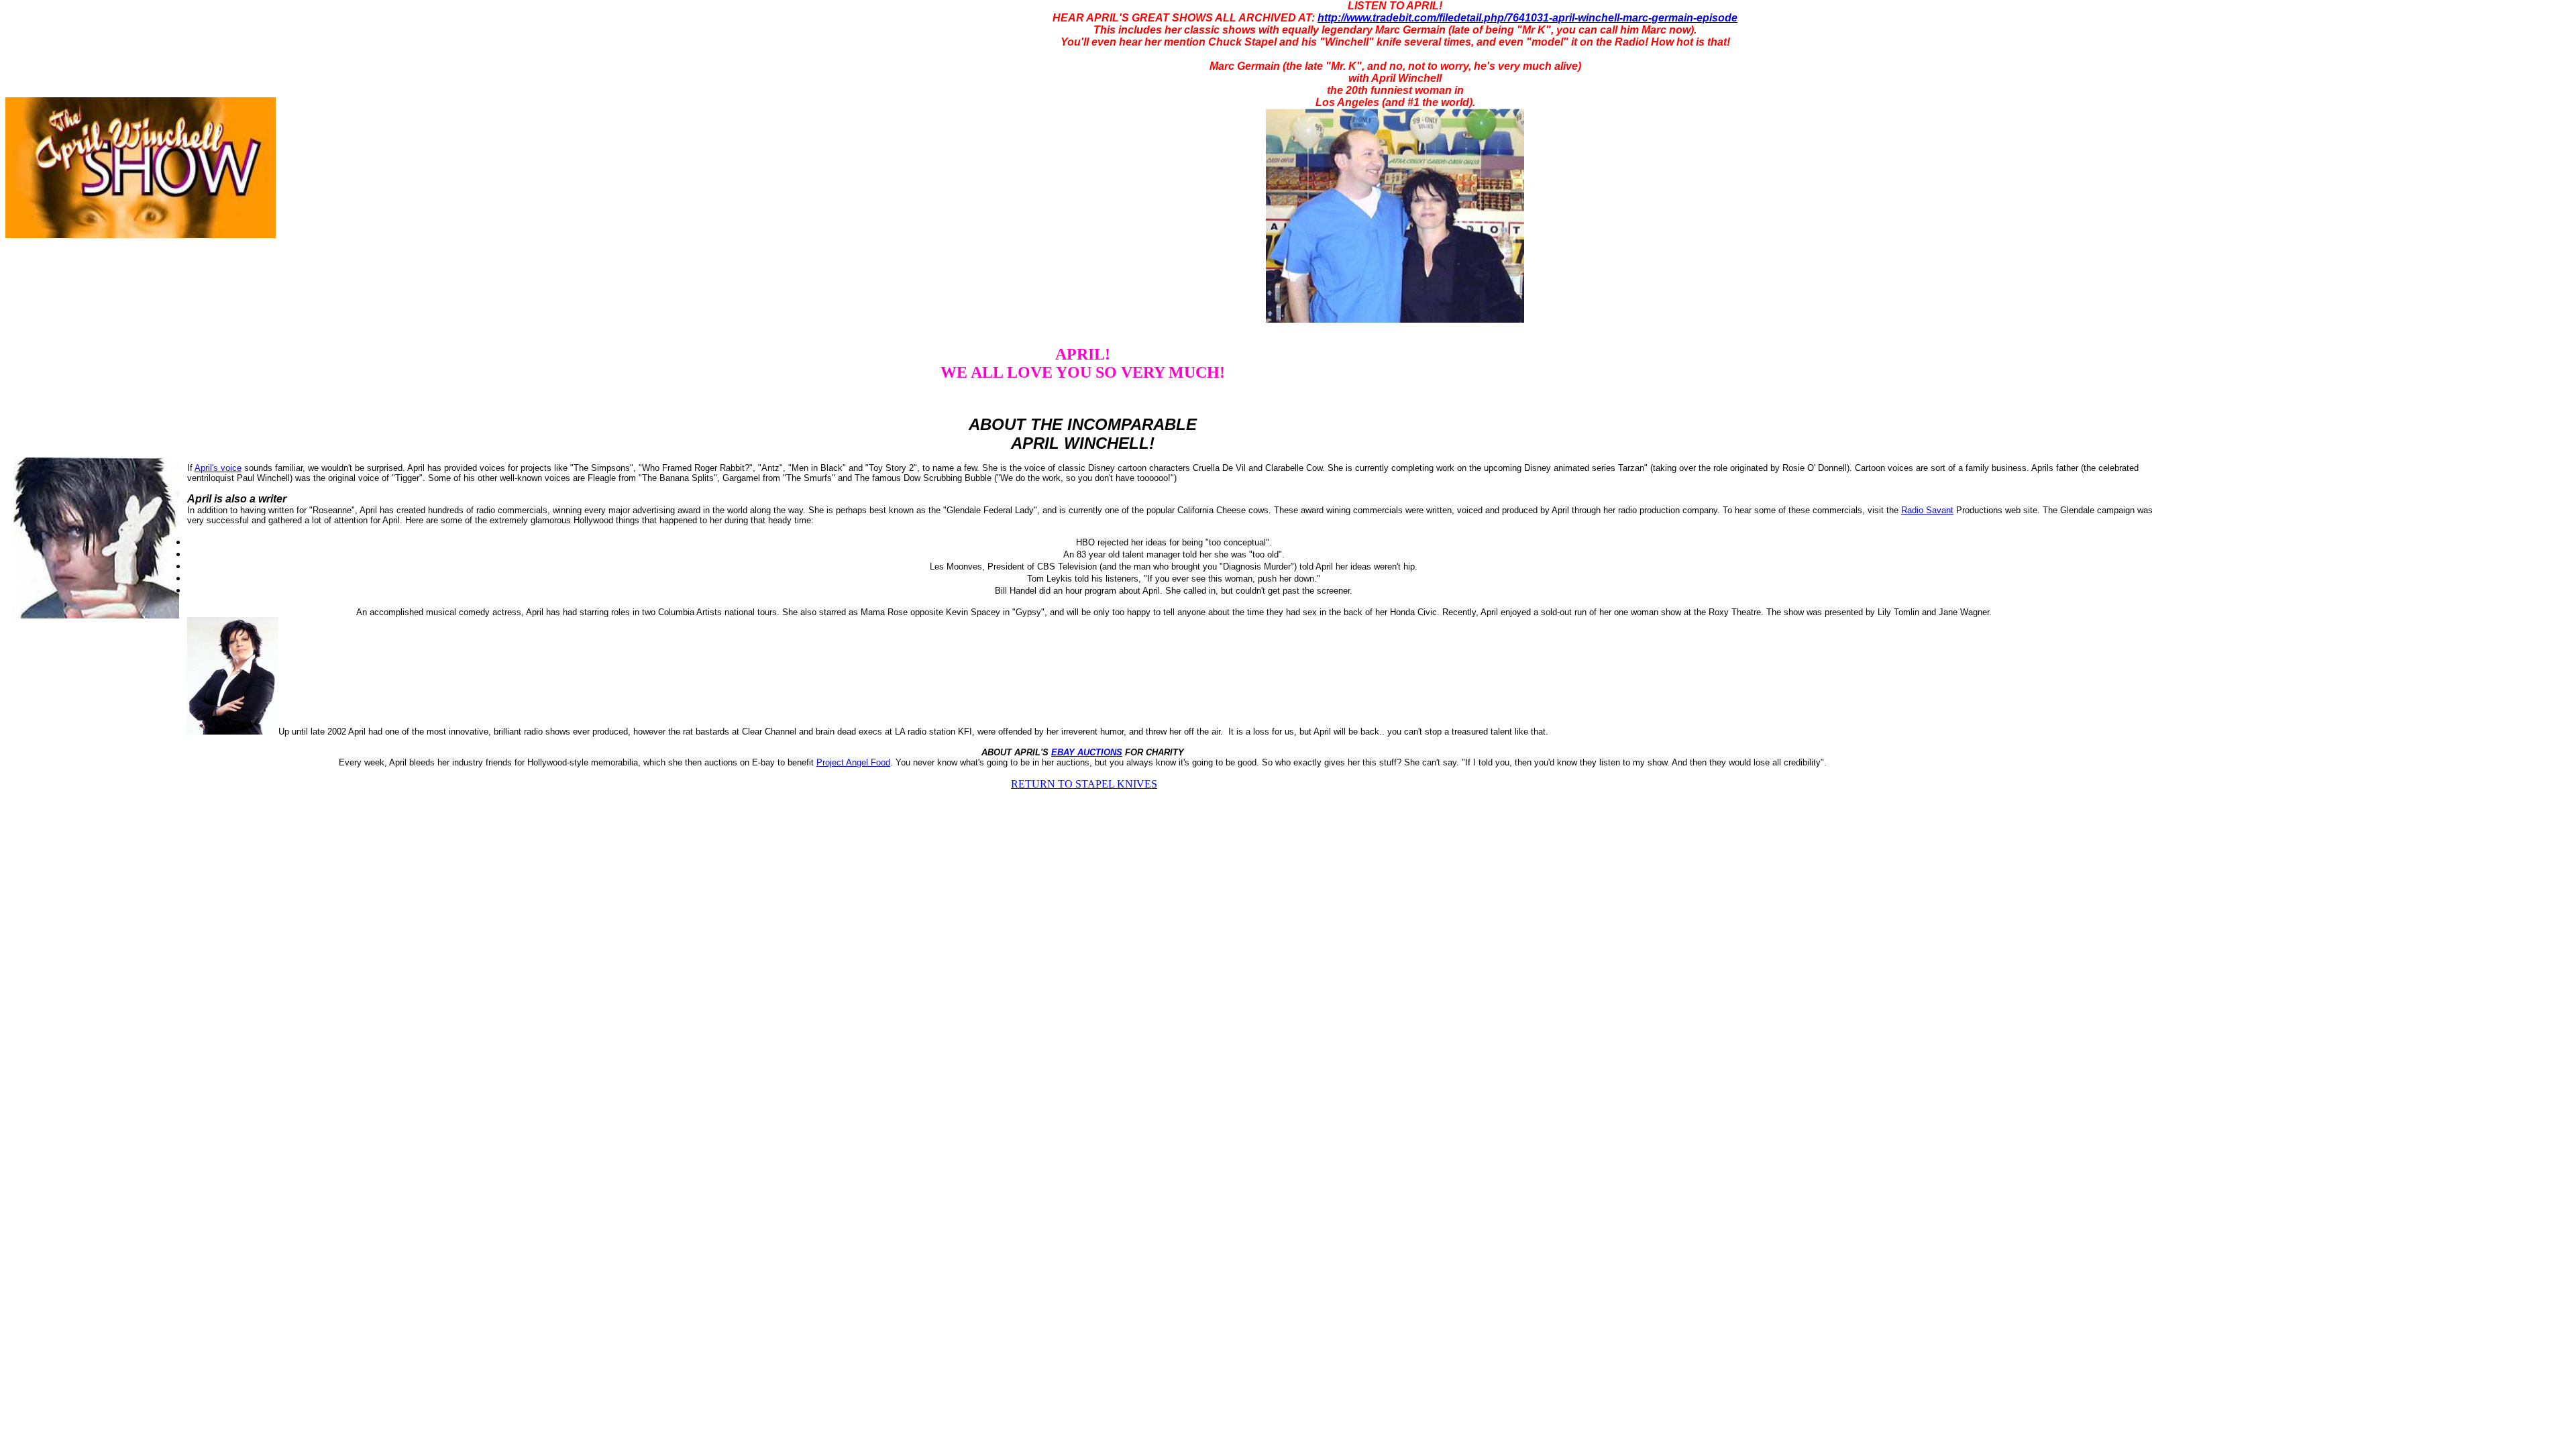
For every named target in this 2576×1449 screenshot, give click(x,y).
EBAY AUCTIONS (1087, 752)
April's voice (218, 468)
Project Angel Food (853, 762)
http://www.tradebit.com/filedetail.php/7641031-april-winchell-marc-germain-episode (1527, 18)
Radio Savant (1927, 510)
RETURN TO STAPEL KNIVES (1084, 784)
